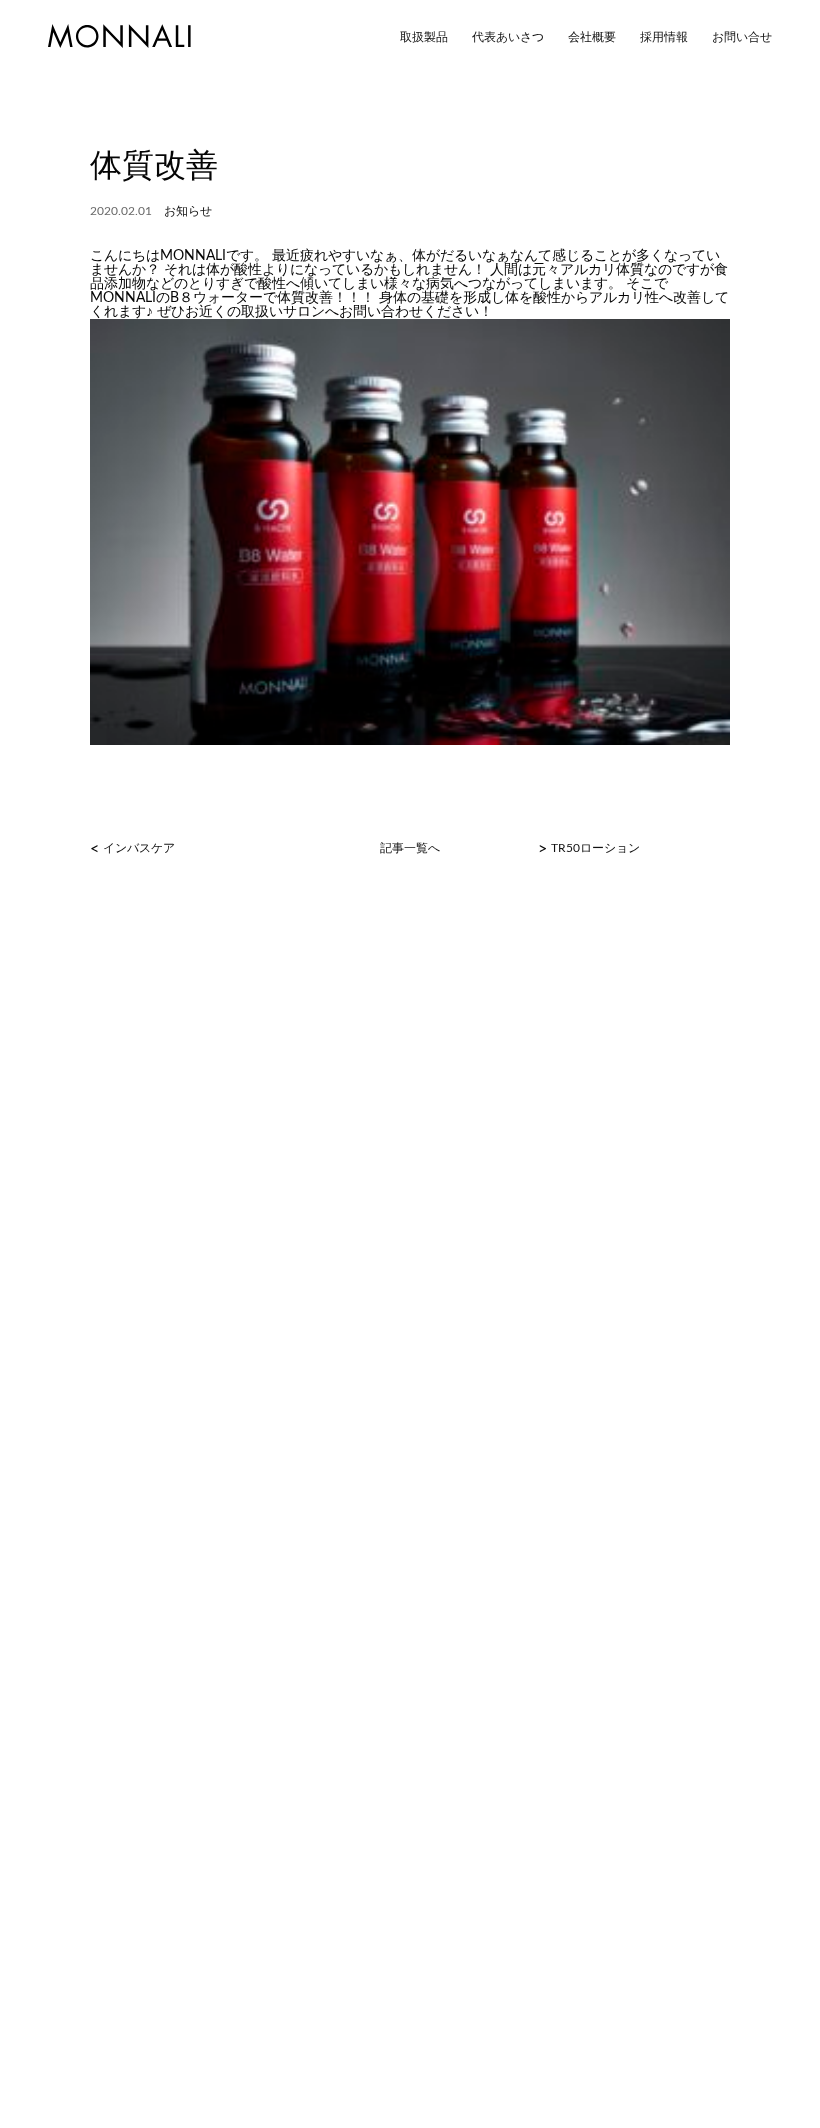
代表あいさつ (508, 37)
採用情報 (664, 37)
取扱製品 (424, 37)
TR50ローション (595, 848)
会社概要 (592, 37)
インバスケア (139, 848)
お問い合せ (742, 37)
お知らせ (188, 211)
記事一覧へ (410, 848)
